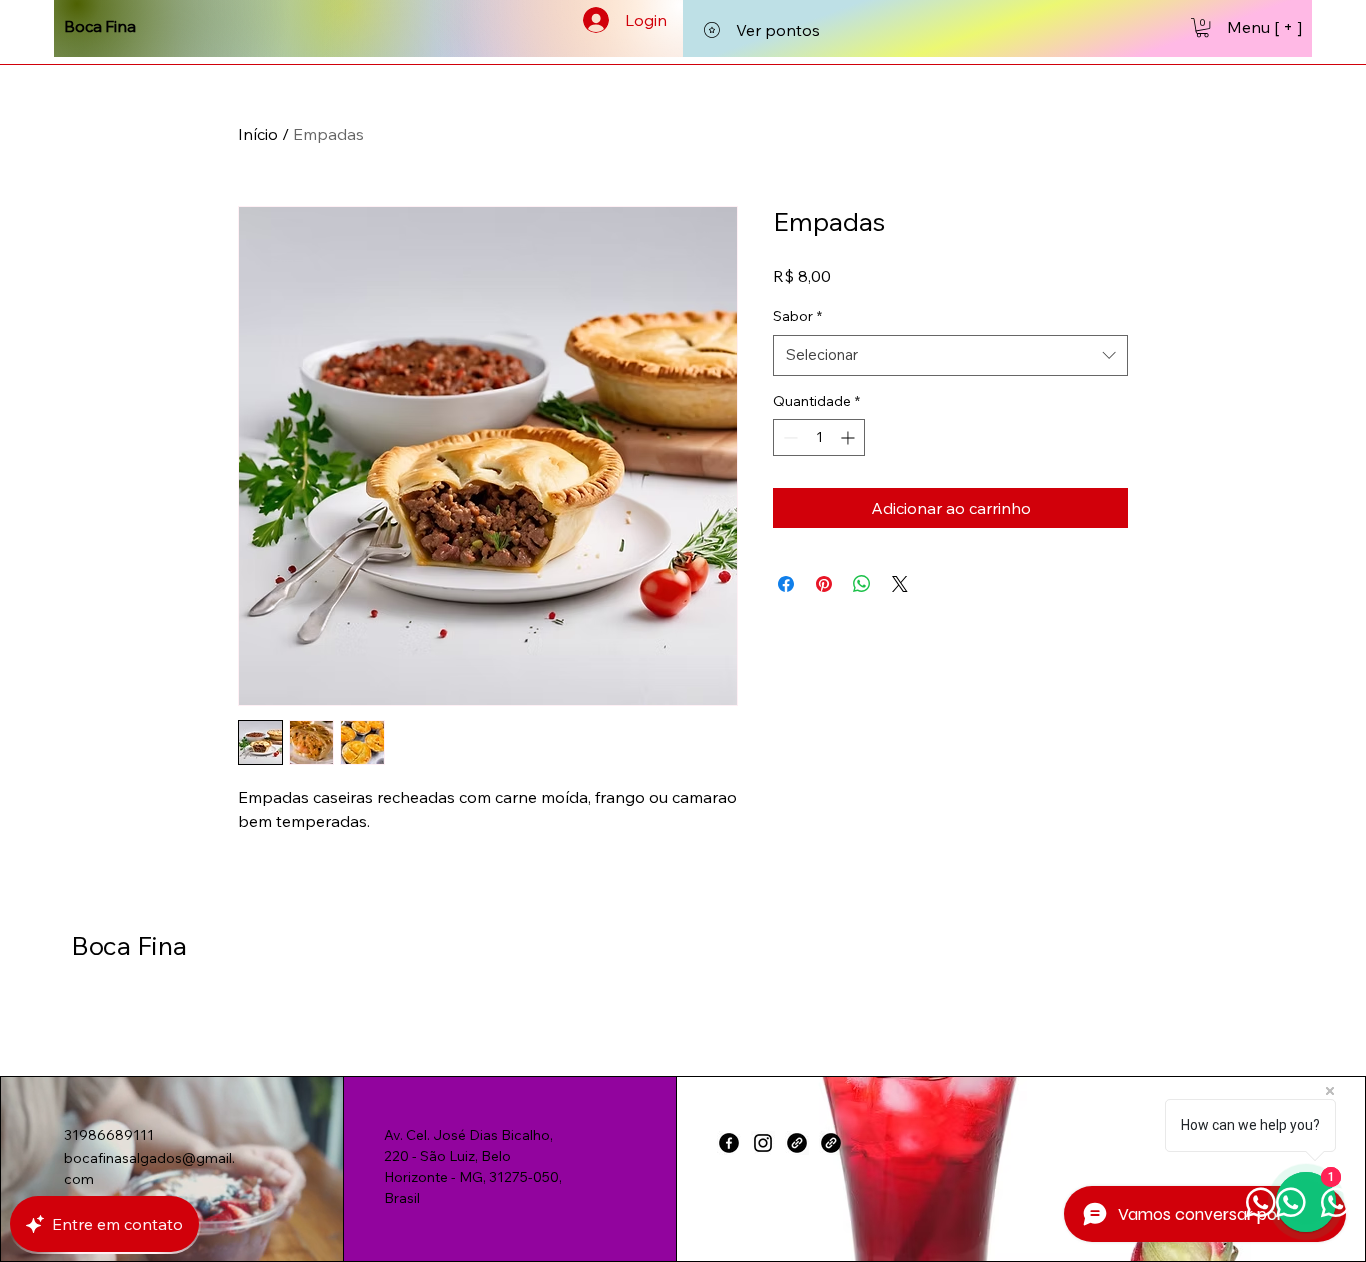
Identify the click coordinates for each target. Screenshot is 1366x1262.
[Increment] (849, 437)
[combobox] (950, 355)
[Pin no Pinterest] (824, 584)
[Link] (797, 1143)
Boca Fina (129, 945)
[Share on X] (900, 584)
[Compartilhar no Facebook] (786, 584)
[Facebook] (729, 1143)
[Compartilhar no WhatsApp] (862, 584)
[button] (1202, 27)
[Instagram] (763, 1143)
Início (258, 134)
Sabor (797, 316)
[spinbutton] (819, 437)
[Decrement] (788, 437)
